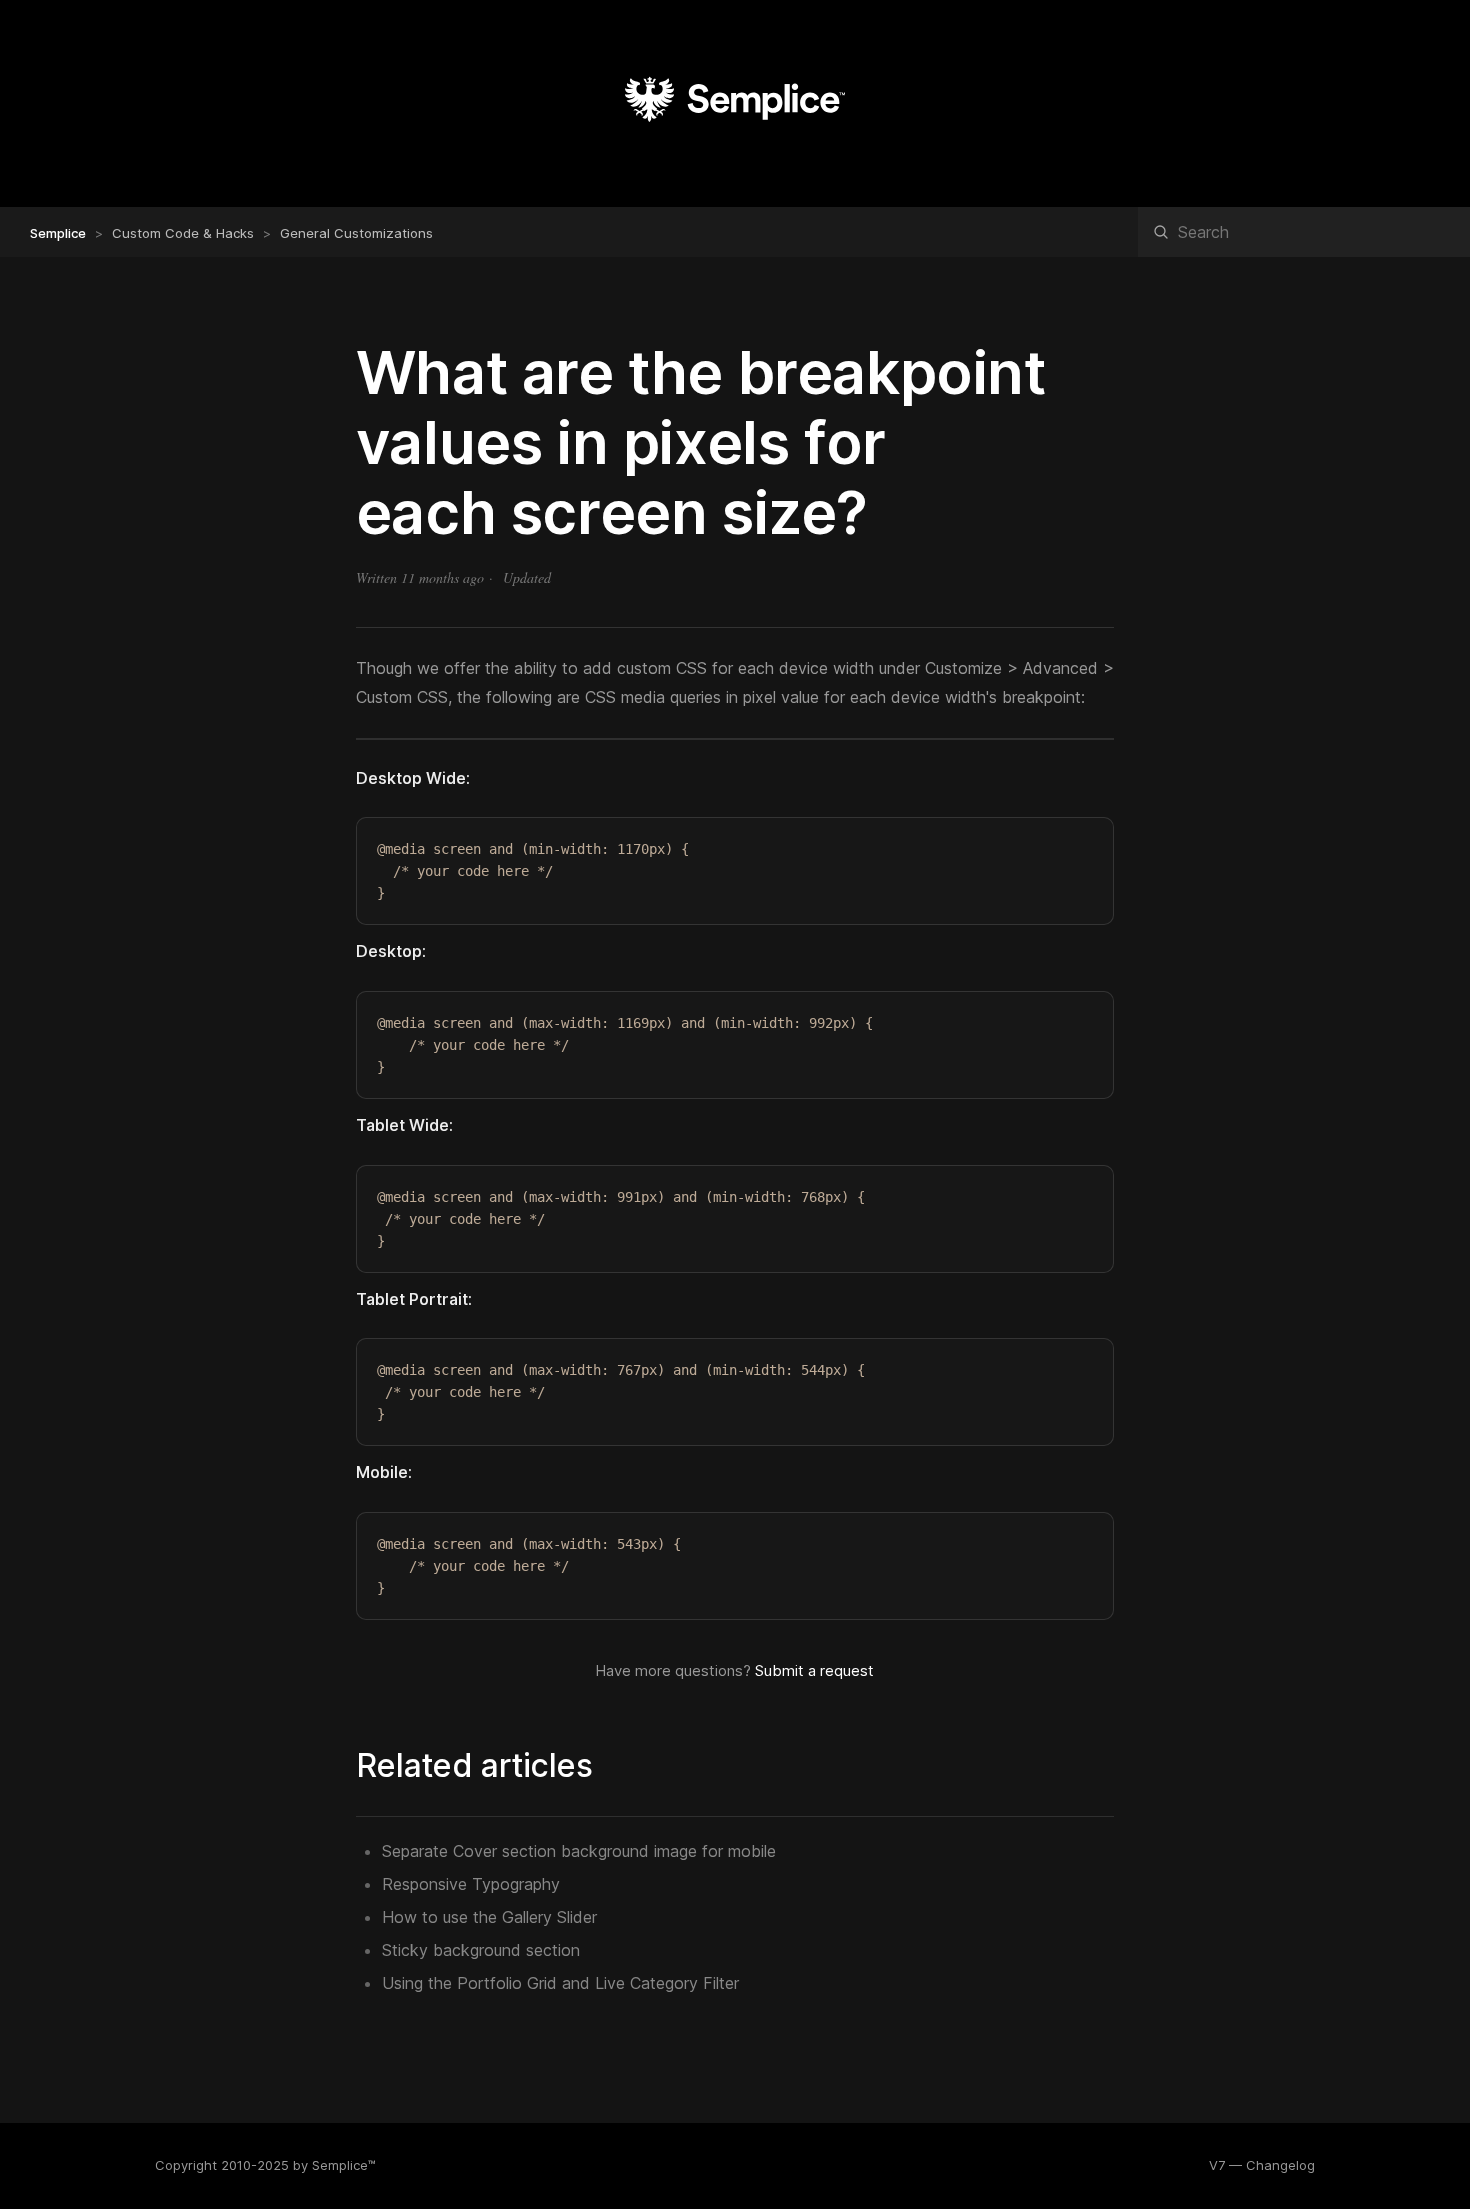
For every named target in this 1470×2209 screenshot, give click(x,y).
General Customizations (356, 233)
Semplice (58, 233)
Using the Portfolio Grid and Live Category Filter (560, 1983)
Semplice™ (344, 2165)
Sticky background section (481, 1950)
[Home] (735, 144)
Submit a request (814, 1670)
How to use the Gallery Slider (489, 1917)
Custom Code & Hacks (183, 233)
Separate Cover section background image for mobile (579, 1851)
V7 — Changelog (1262, 2165)
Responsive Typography (471, 1884)
